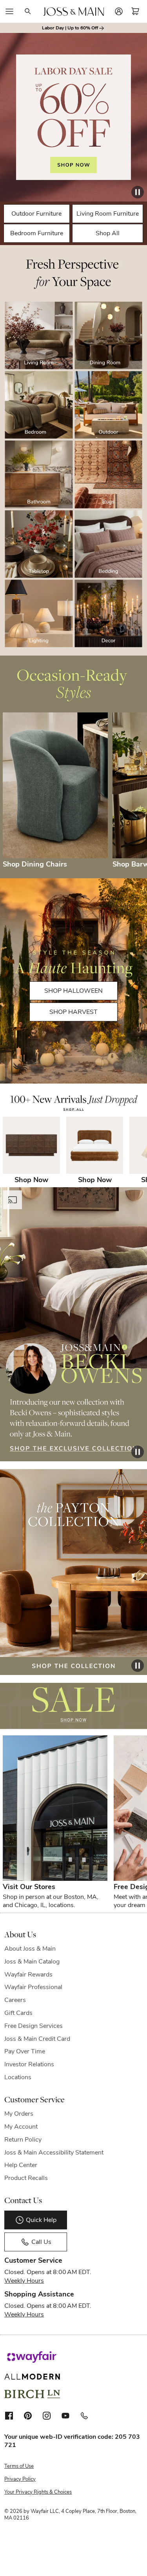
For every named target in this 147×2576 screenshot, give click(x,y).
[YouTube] (65, 2416)
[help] (126, 2554)
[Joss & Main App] (84, 2416)
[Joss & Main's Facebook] (9, 2416)
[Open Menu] (9, 11)
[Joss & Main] (73, 12)
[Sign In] (119, 11)
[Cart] (135, 11)
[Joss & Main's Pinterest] (28, 2416)
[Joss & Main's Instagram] (47, 2416)
